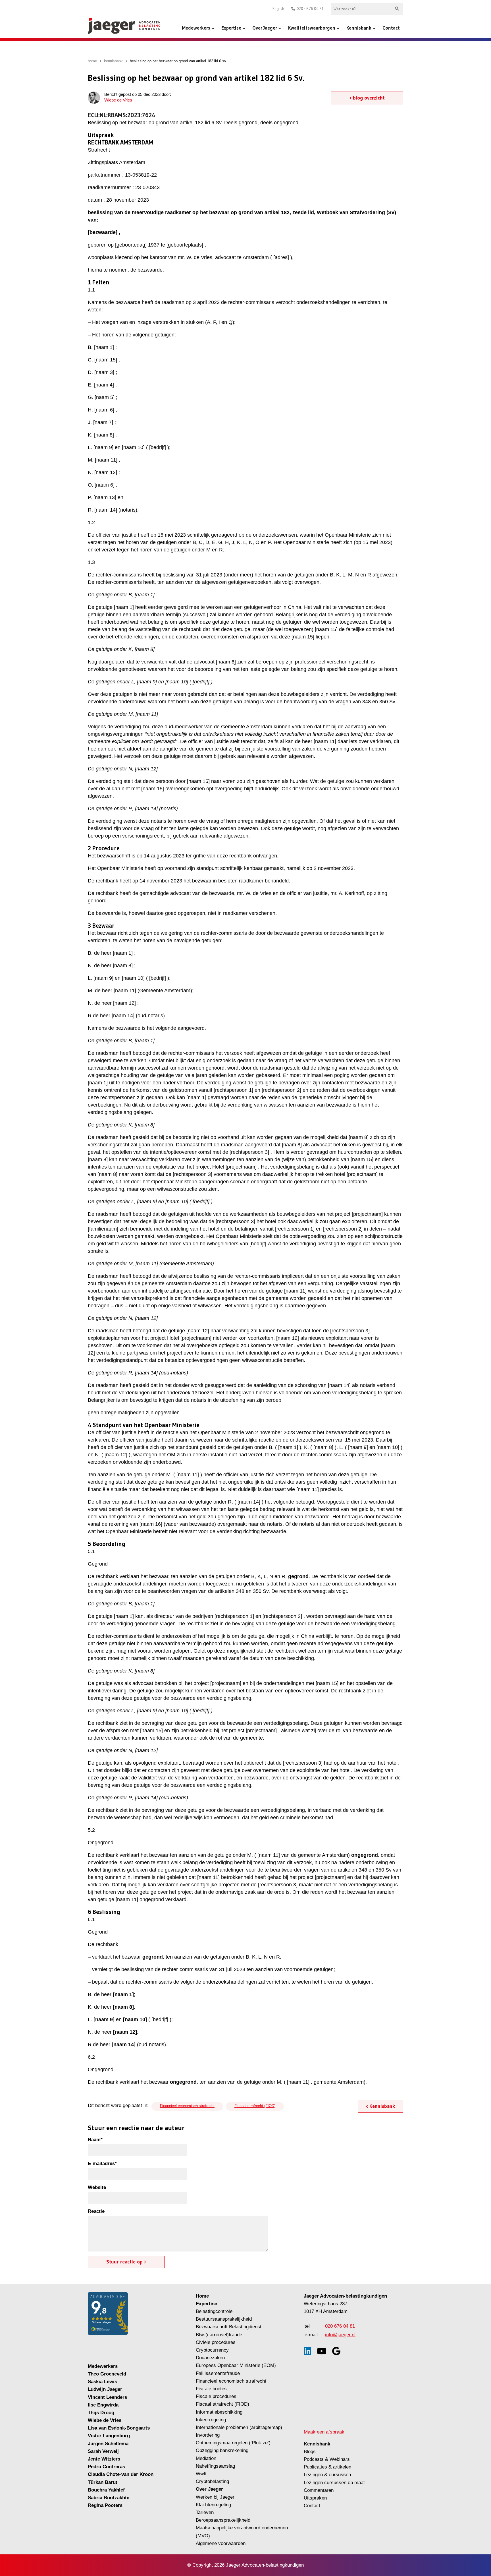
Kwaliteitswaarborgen (312, 28)
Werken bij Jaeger (215, 2497)
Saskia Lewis (102, 2382)
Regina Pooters (105, 2505)
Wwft (201, 2474)
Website (97, 2187)
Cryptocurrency (212, 2350)
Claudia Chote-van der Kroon (121, 2474)
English (278, 9)
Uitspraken (315, 2498)
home (92, 61)
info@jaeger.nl (340, 2335)
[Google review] (336, 2351)
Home (202, 2296)
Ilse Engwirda (103, 2405)
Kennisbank (359, 28)
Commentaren (319, 2490)
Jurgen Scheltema (108, 2444)
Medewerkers (196, 28)
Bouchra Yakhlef (106, 2490)
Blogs (310, 2452)
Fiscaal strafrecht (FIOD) (255, 2106)
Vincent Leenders (107, 2397)
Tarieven (205, 2512)
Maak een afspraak (324, 2432)
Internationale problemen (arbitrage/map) (239, 2427)
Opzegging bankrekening (222, 2450)
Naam (95, 2140)
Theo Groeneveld (107, 2374)
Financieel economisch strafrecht (187, 2106)
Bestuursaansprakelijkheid (224, 2319)
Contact (391, 28)
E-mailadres (102, 2163)
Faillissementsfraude (218, 2373)
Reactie (96, 2211)
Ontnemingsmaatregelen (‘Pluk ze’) (234, 2443)
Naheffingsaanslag (215, 2466)
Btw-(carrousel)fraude (219, 2335)
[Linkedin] (307, 2351)
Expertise (231, 28)
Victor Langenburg (109, 2436)
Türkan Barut (103, 2482)
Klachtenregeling (213, 2505)
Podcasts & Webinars (327, 2459)
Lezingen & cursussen (327, 2475)
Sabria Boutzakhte (109, 2498)
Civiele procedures (216, 2342)
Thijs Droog (101, 2413)
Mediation (206, 2458)
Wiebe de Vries (118, 100)
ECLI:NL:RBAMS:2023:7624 (121, 115)
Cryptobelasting (212, 2481)
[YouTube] (322, 2351)
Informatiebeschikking (219, 2412)
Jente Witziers (104, 2459)
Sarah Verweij (103, 2451)
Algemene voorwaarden (221, 2543)
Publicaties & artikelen (327, 2467)
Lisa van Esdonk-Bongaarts (119, 2428)
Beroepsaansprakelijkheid (223, 2520)
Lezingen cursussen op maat (334, 2483)
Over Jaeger (265, 28)
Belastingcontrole (214, 2311)
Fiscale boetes (211, 2389)
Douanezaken (210, 2358)
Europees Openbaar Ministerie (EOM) (236, 2365)
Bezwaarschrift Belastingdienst (229, 2327)
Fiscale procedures (216, 2396)
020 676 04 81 (340, 2326)
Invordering (208, 2435)
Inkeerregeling (211, 2420)
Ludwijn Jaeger (105, 2389)
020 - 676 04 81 (310, 9)
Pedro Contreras (106, 2467)
